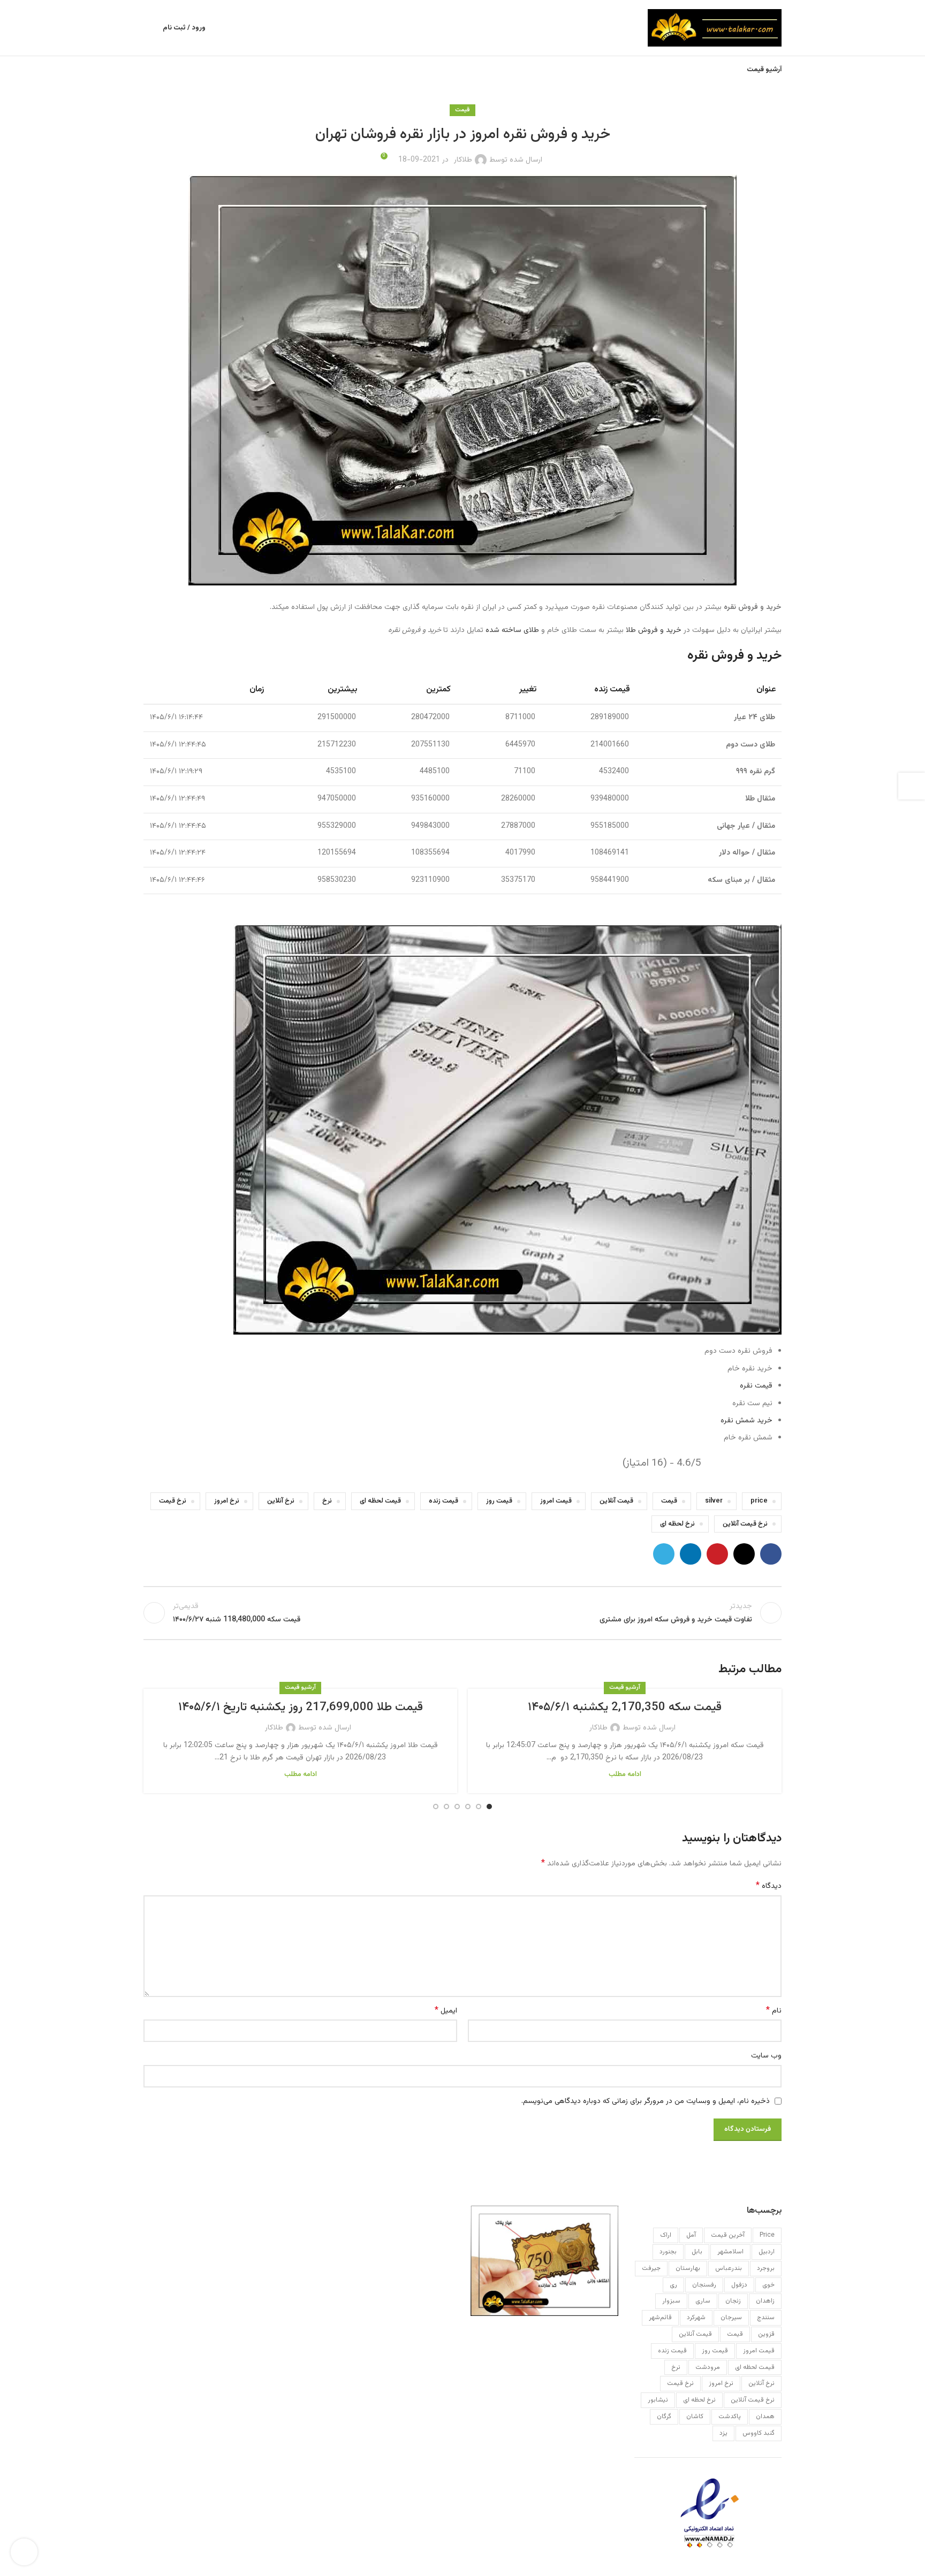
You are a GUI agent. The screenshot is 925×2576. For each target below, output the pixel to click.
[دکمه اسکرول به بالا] (24, 2552)
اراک (666, 2235)
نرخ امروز (227, 1501)
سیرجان (731, 2318)
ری (673, 2285)
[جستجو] (148, 28)
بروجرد (766, 2268)
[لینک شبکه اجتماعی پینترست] (717, 1554)
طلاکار (463, 160)
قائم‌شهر (660, 2318)
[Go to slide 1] (489, 1807)
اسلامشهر (730, 2252)
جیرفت (651, 2268)
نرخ (327, 1501)
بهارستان (688, 2268)
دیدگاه (769, 1886)
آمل (691, 2235)
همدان (765, 2417)
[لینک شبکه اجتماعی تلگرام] (664, 1554)
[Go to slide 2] (479, 1807)
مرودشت (708, 2367)
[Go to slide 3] (468, 1807)
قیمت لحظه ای (380, 1501)
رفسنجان (704, 2285)
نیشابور (658, 2400)
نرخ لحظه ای (677, 1524)
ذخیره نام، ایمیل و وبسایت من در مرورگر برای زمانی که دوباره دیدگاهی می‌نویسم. (646, 2101)
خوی (768, 2285)
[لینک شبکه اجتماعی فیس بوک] (771, 1554)
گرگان (664, 2417)
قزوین (766, 2334)
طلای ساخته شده (512, 630)
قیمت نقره (756, 1386)
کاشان (695, 2417)
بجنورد (668, 2252)
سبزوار (671, 2301)
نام (774, 2011)
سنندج (766, 2318)
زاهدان (765, 2301)
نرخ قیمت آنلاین (745, 1524)
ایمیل (446, 2011)
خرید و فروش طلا (654, 630)
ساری (703, 2301)
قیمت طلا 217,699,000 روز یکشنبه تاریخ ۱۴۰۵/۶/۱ (301, 1707)
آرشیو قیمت (625, 1687)
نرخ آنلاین (281, 1501)
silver (714, 1501)
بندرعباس (729, 2268)
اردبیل (767, 2252)
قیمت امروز (556, 1501)
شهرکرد (696, 2318)
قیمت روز (499, 1501)
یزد (723, 2433)
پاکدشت (730, 2417)
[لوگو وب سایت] (715, 28)
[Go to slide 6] (436, 1807)
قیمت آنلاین (616, 1501)
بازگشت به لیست (463, 1613)
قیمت (462, 110)
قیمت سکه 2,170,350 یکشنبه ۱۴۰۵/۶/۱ (625, 1707)
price (759, 1501)
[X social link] (744, 1554)
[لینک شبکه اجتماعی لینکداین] (691, 1554)
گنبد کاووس (759, 2433)
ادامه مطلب (625, 1774)
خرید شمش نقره (746, 1421)
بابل (697, 2252)
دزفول (739, 2285)
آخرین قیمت (728, 2235)
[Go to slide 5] (446, 1807)
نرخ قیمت (173, 1501)
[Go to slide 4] (457, 1807)
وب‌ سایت (766, 2056)
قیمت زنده (443, 1501)
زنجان (733, 2301)
